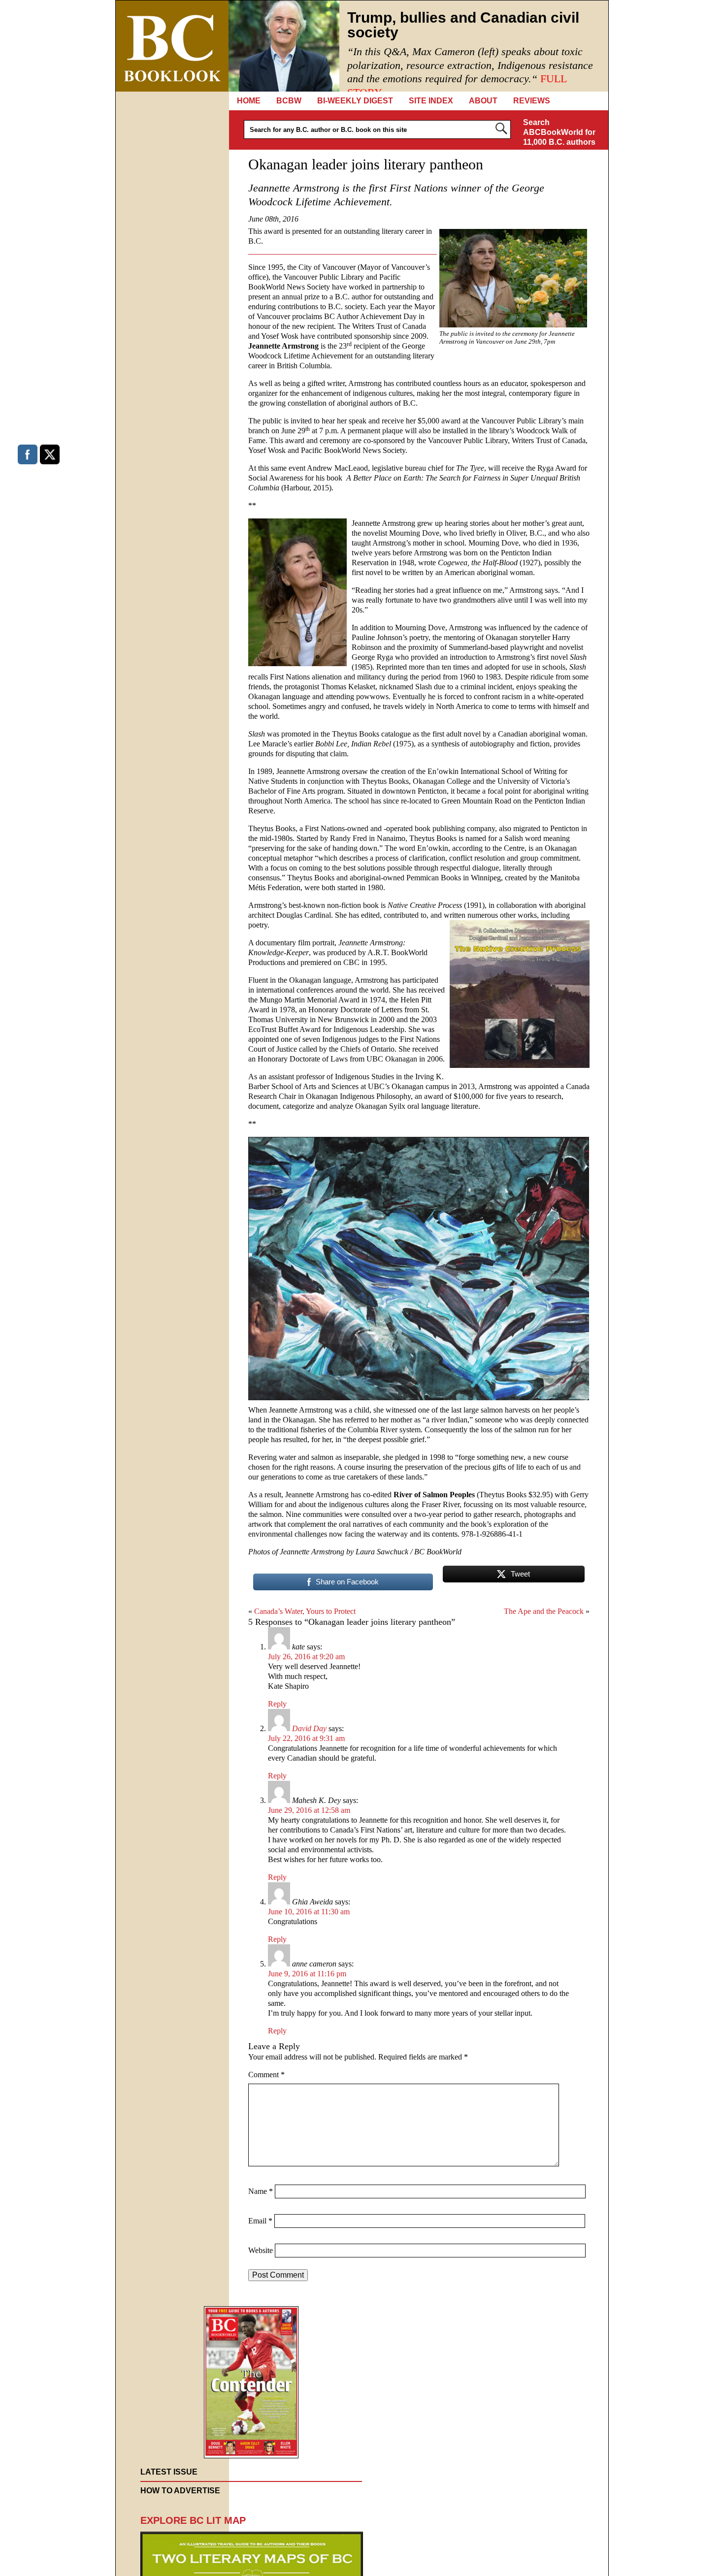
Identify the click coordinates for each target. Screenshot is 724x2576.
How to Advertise (180, 2491)
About (483, 101)
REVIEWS (532, 101)
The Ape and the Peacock (544, 1611)
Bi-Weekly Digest (355, 101)
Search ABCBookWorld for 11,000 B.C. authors (559, 132)
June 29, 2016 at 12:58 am (309, 1810)
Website (261, 2250)
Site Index (431, 101)
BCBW (289, 101)
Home (249, 101)
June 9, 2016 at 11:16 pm (307, 1974)
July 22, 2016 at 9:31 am (306, 1738)
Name (261, 2191)
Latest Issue (169, 2472)
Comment (266, 2075)
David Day (309, 1728)
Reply (277, 1704)
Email (260, 2221)
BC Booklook (172, 46)
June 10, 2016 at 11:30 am (309, 1912)
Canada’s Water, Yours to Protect (305, 1611)
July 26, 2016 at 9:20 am (306, 1657)
